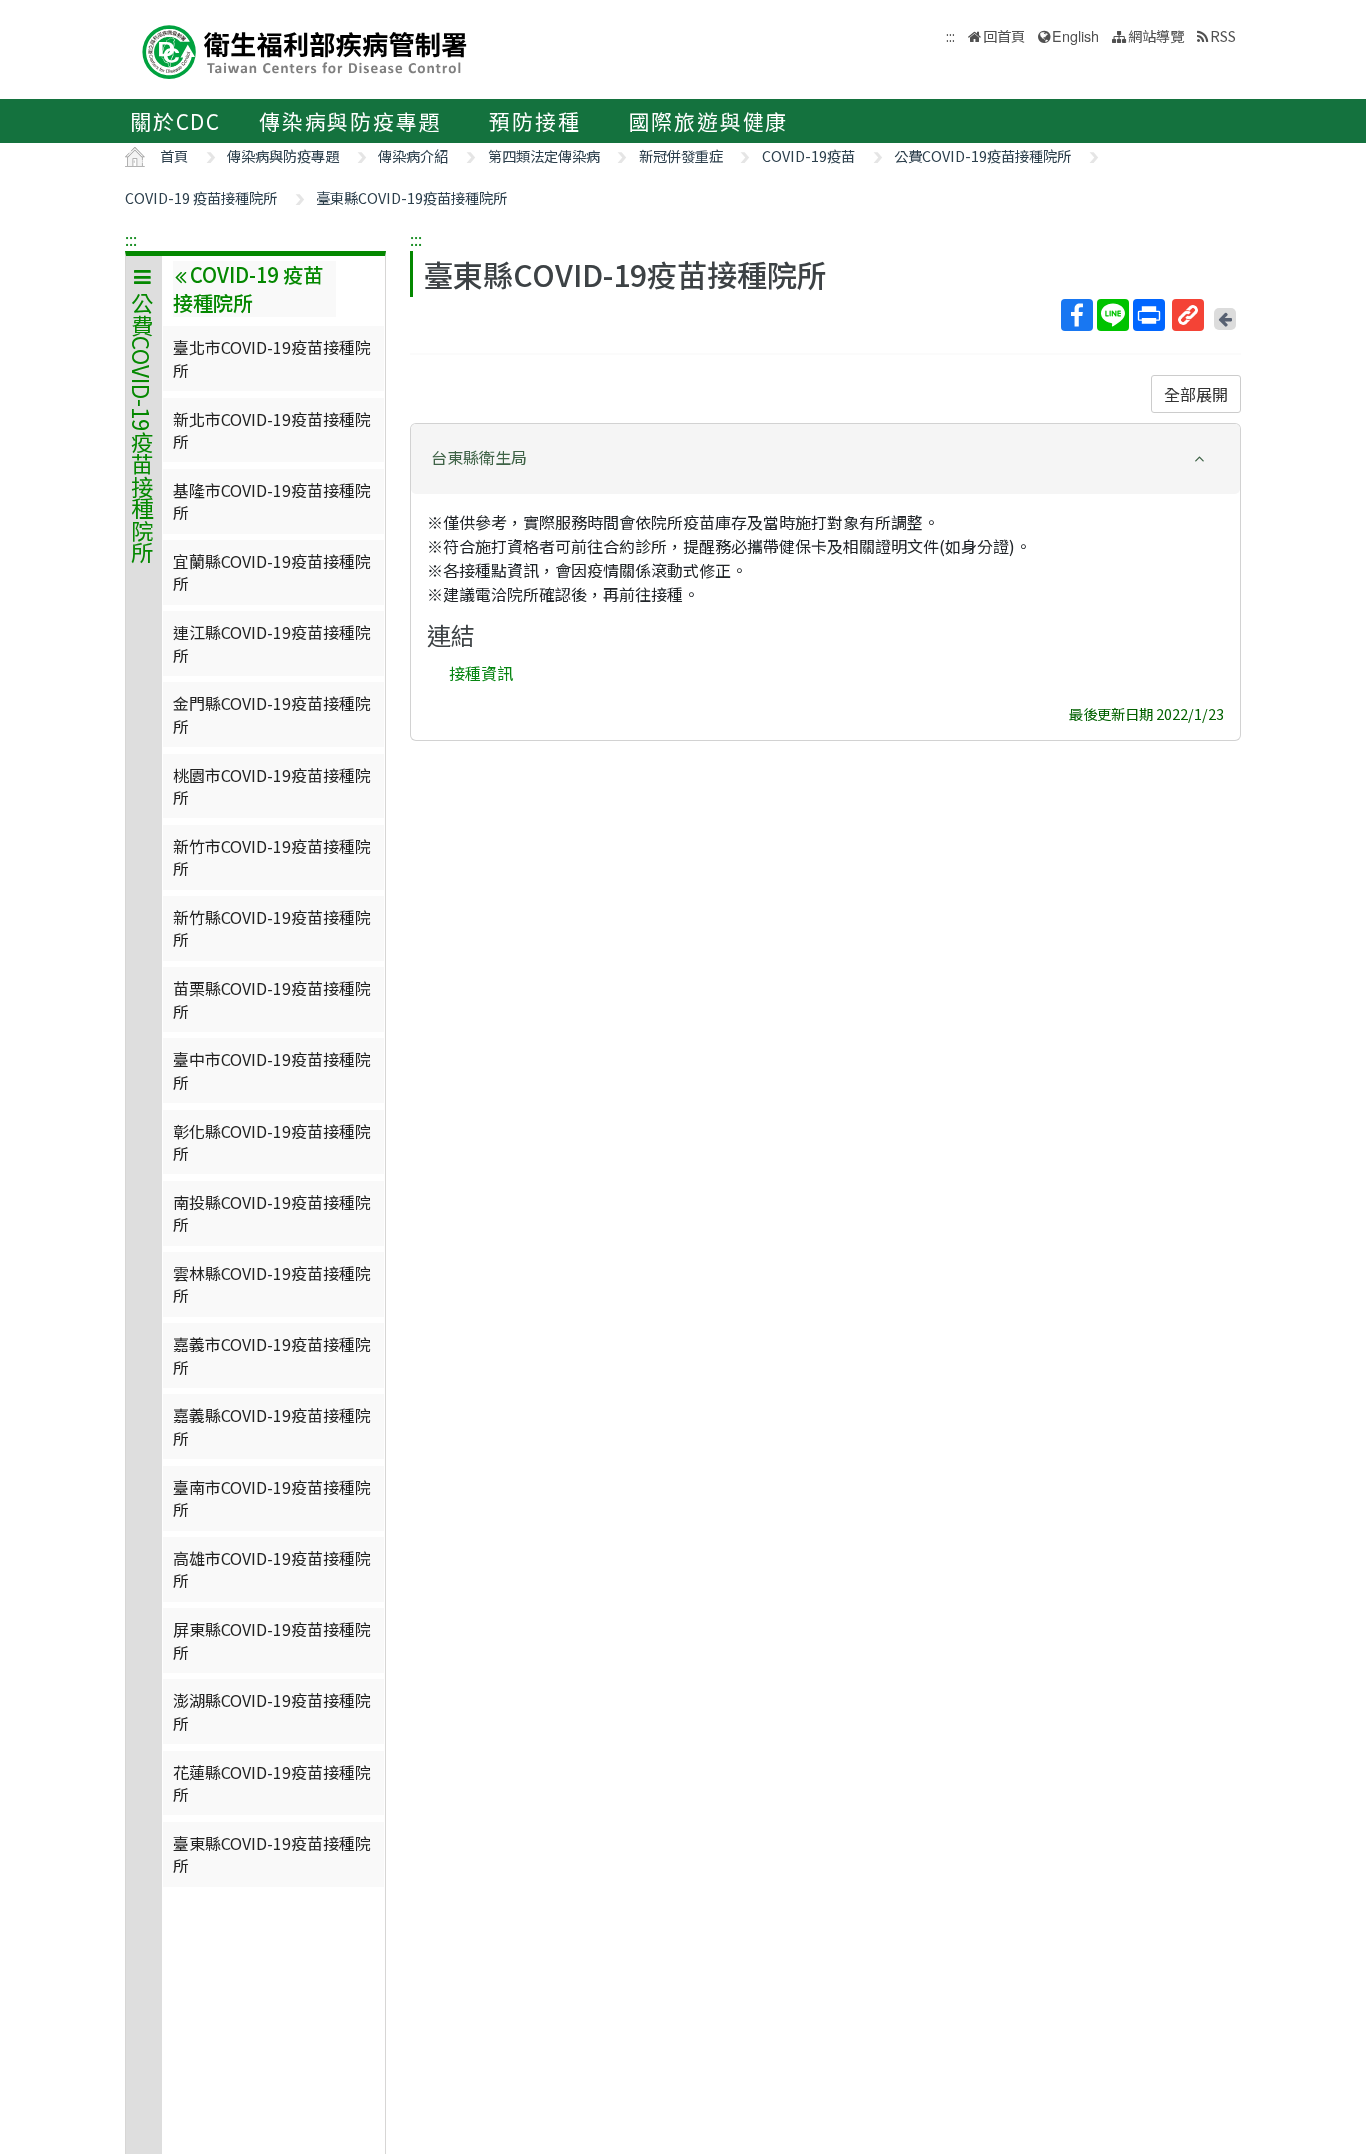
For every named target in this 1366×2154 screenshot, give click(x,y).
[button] (825, 457)
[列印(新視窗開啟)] (1149, 315)
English (1075, 35)
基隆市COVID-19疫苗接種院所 (272, 501)
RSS (1223, 35)
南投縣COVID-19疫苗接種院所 (272, 1213)
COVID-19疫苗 (808, 155)
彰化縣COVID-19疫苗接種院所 (272, 1142)
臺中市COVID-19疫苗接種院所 (272, 1070)
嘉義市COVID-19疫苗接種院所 (272, 1355)
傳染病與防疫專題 (350, 121)
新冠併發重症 (681, 155)
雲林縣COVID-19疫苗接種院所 (272, 1284)
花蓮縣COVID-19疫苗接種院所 (272, 1783)
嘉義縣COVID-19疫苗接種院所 (272, 1426)
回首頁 (1004, 35)
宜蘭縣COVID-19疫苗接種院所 (272, 572)
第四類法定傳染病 (544, 155)
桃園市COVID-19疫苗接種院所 (272, 786)
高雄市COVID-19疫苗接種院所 (272, 1569)
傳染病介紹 (413, 155)
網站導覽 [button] (1156, 35)
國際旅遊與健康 (709, 121)
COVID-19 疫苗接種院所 (201, 197)
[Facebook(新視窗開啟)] (1077, 315)
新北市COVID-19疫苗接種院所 (272, 430)
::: (131, 239)
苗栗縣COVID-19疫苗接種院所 (272, 999)
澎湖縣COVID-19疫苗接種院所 (272, 1711)
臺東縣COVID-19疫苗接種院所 (411, 197)
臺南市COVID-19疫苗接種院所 (272, 1498)
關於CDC (175, 121)
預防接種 (534, 121)
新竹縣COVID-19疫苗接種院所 (272, 928)
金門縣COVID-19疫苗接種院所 (272, 714)
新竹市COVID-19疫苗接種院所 (272, 857)
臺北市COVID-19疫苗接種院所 (272, 358)
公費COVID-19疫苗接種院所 (982, 155)
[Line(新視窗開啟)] (1113, 315)
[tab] (825, 459)
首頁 (174, 155)
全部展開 (1196, 394)
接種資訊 (481, 673)
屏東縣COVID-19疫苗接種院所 (272, 1640)
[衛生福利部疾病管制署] (305, 49)
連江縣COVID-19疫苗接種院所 (272, 643)
